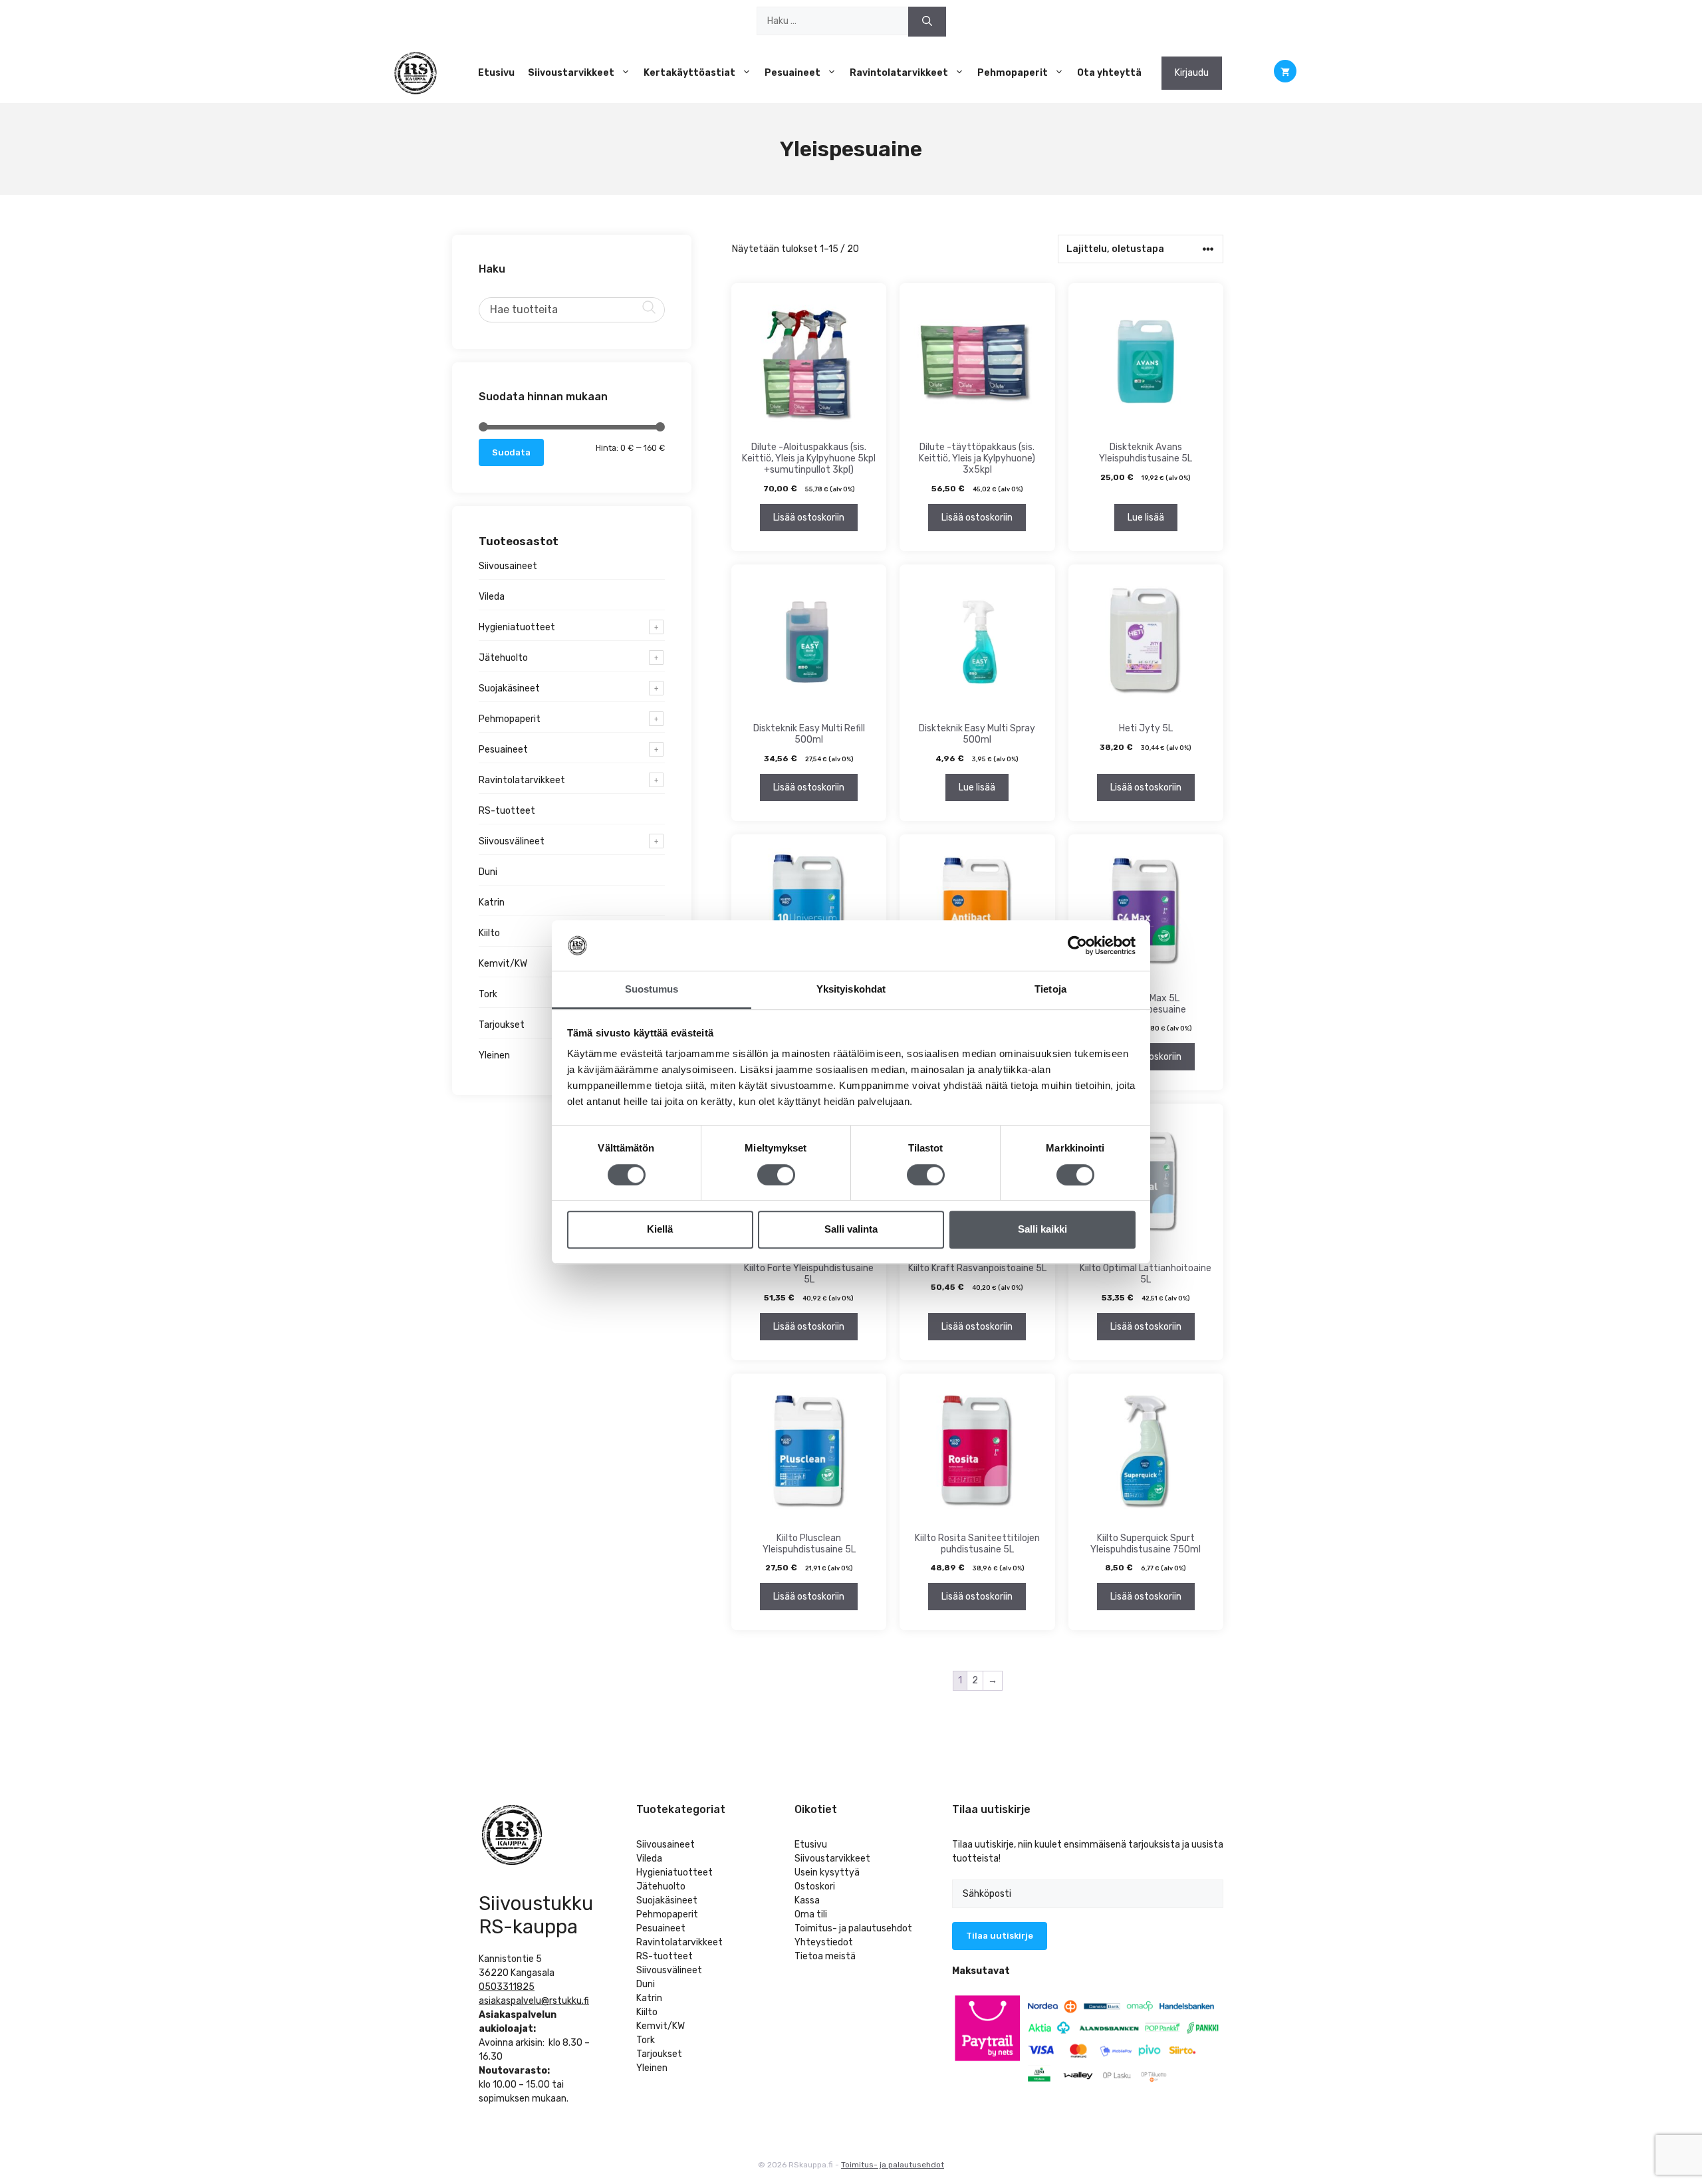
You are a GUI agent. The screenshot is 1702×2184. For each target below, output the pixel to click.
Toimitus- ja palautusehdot (853, 1928)
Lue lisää (1146, 518)
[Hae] (927, 22)
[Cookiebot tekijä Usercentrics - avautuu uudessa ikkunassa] (1077, 945)
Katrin (492, 903)
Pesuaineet (792, 73)
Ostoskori (815, 1886)
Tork (488, 994)
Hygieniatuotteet (517, 627)
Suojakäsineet (509, 688)
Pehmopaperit (1013, 73)
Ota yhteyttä (1109, 73)
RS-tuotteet (507, 811)
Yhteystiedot (824, 1942)
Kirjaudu (1192, 73)
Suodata (511, 452)
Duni (488, 872)
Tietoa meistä (825, 1956)
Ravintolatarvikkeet (899, 73)
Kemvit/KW (503, 964)
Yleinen (494, 1055)
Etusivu (496, 73)
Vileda (492, 597)
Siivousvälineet (512, 841)
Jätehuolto (503, 658)
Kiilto (489, 933)
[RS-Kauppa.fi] (416, 73)
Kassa (807, 1900)
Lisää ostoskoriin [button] (809, 518)
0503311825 (507, 1987)
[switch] (776, 1175)
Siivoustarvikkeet (571, 73)
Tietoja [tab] (1050, 990)
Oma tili (811, 1914)
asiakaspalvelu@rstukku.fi (534, 2001)
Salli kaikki (1042, 1229)
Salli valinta (851, 1229)
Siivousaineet (508, 566)
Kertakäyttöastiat (689, 73)
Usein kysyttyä (827, 1873)
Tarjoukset (502, 1025)
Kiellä (660, 1229)
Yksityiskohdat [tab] (851, 990)
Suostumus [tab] (652, 990)
